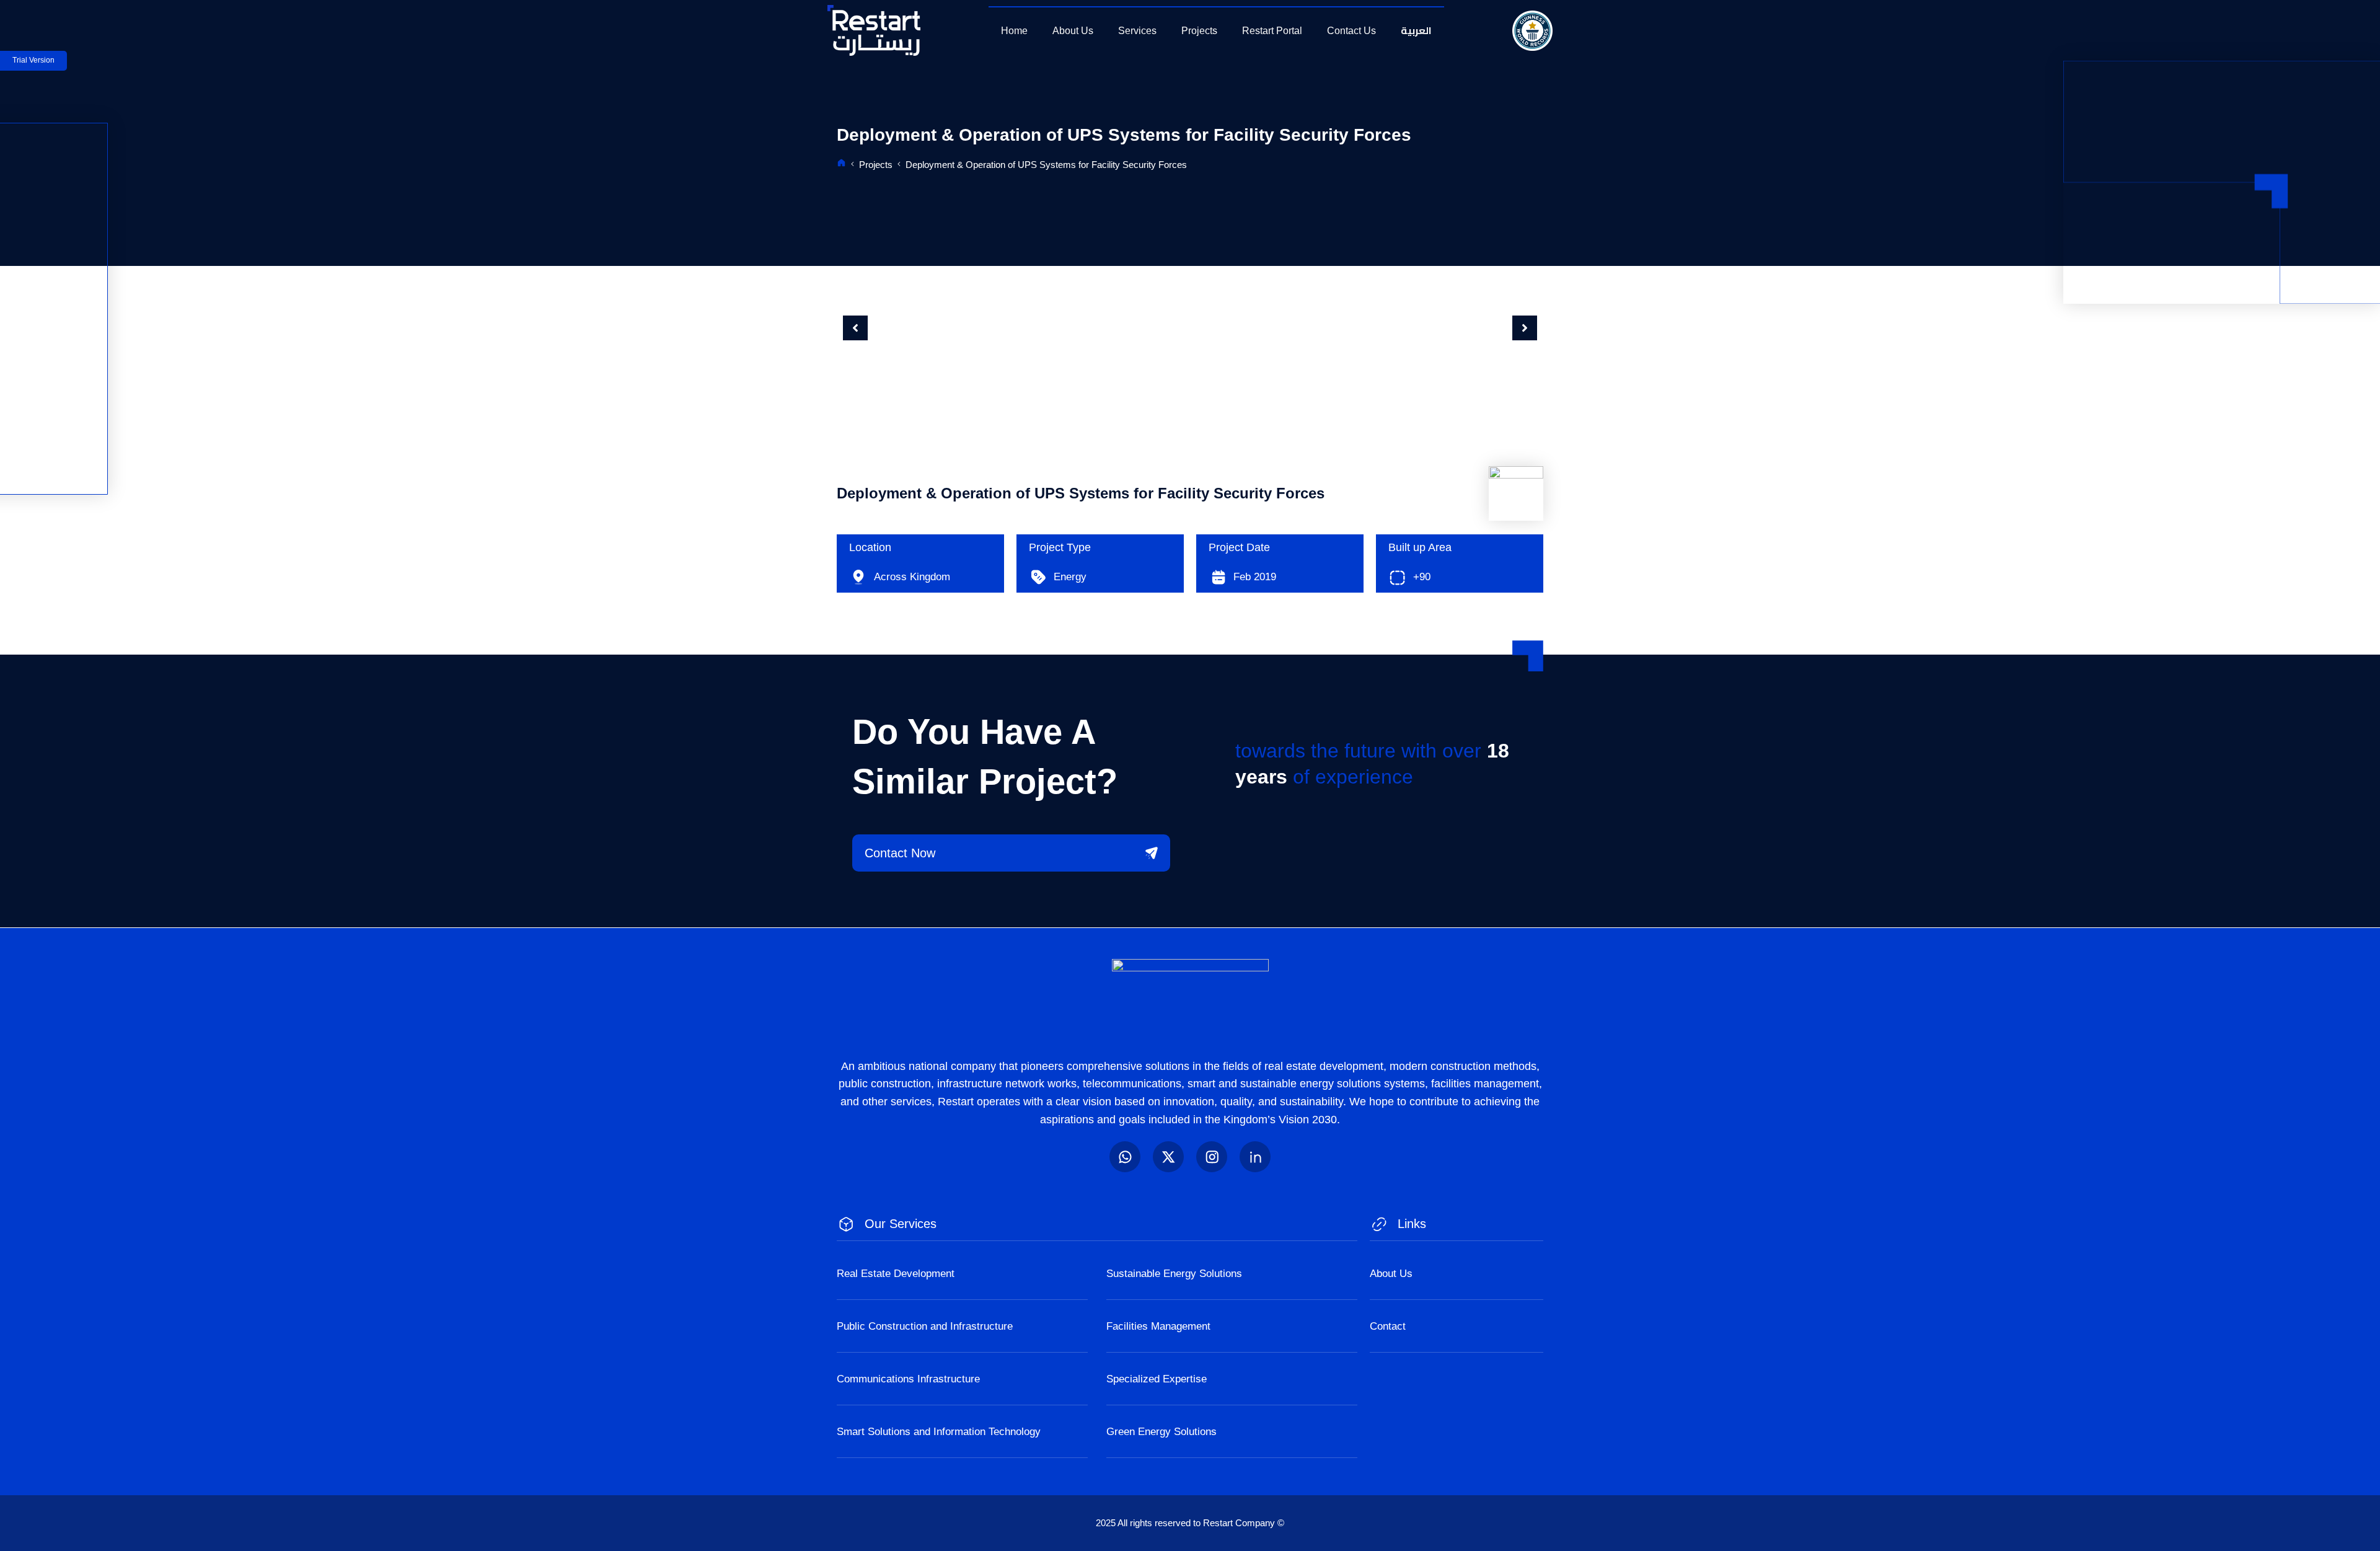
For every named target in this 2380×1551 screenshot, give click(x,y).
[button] (855, 328)
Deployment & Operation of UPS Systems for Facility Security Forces (1046, 165)
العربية (1416, 30)
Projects (1199, 31)
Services (1137, 31)
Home (1014, 31)
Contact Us (1351, 31)
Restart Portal (1272, 31)
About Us (1073, 31)
